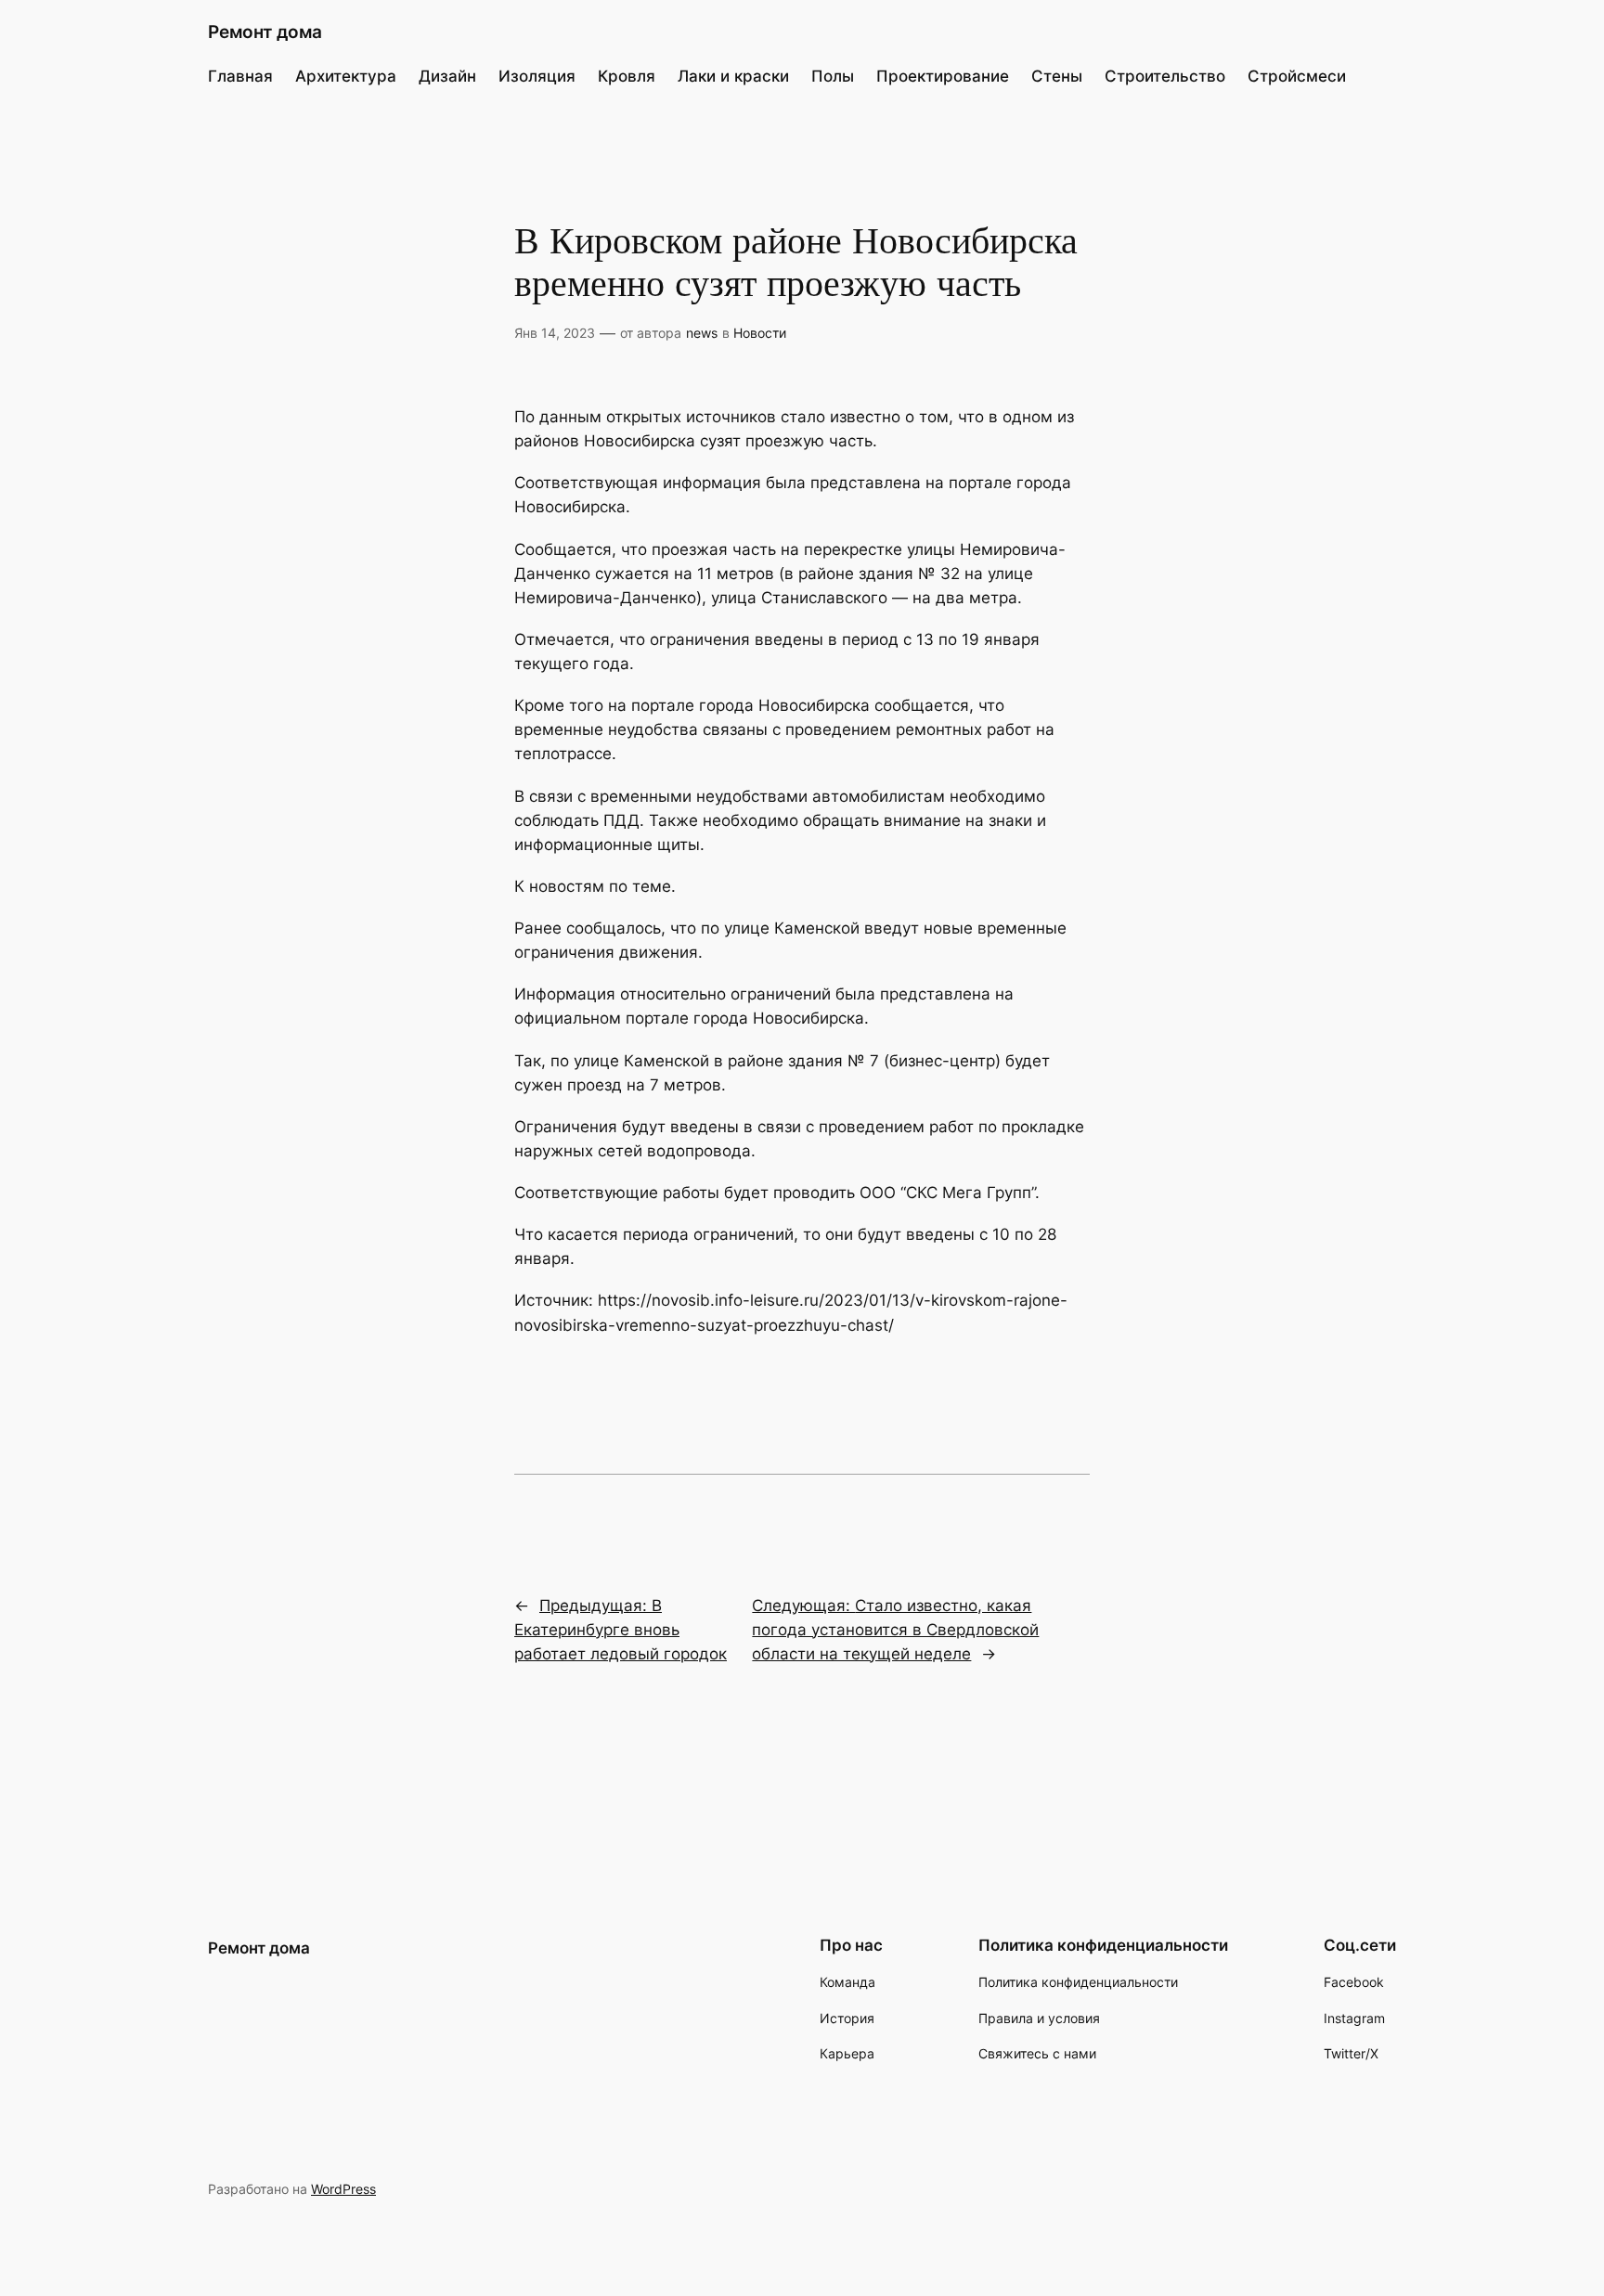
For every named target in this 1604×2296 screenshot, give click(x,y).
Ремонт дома (265, 32)
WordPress (343, 2189)
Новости (760, 333)
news (702, 333)
